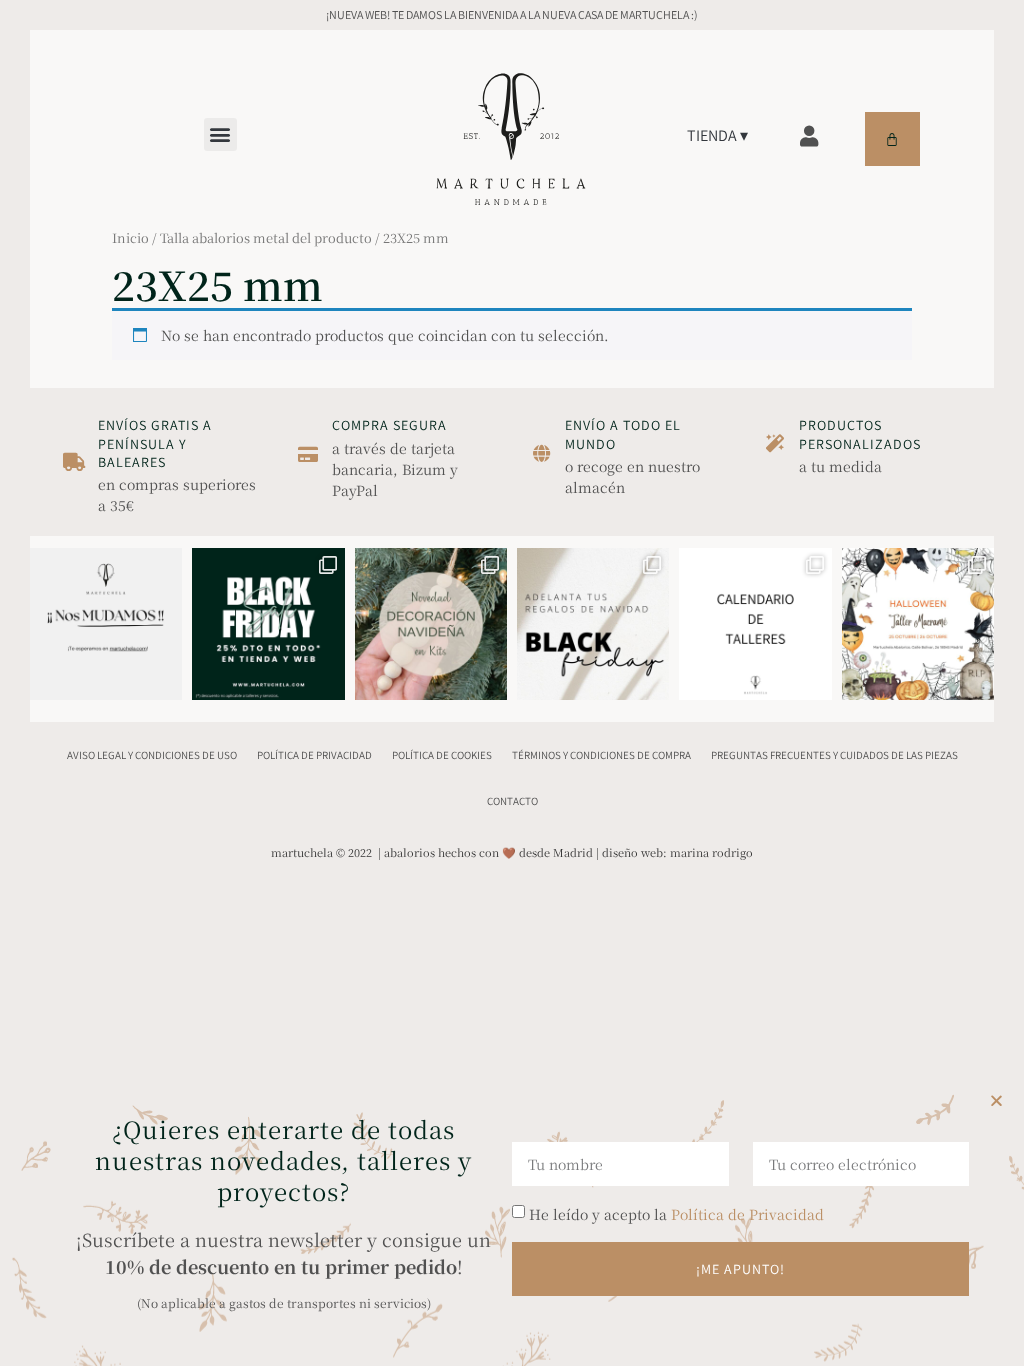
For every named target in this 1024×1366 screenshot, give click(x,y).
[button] (996, 1100)
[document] (512, 683)
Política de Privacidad (747, 1214)
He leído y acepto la (676, 1214)
